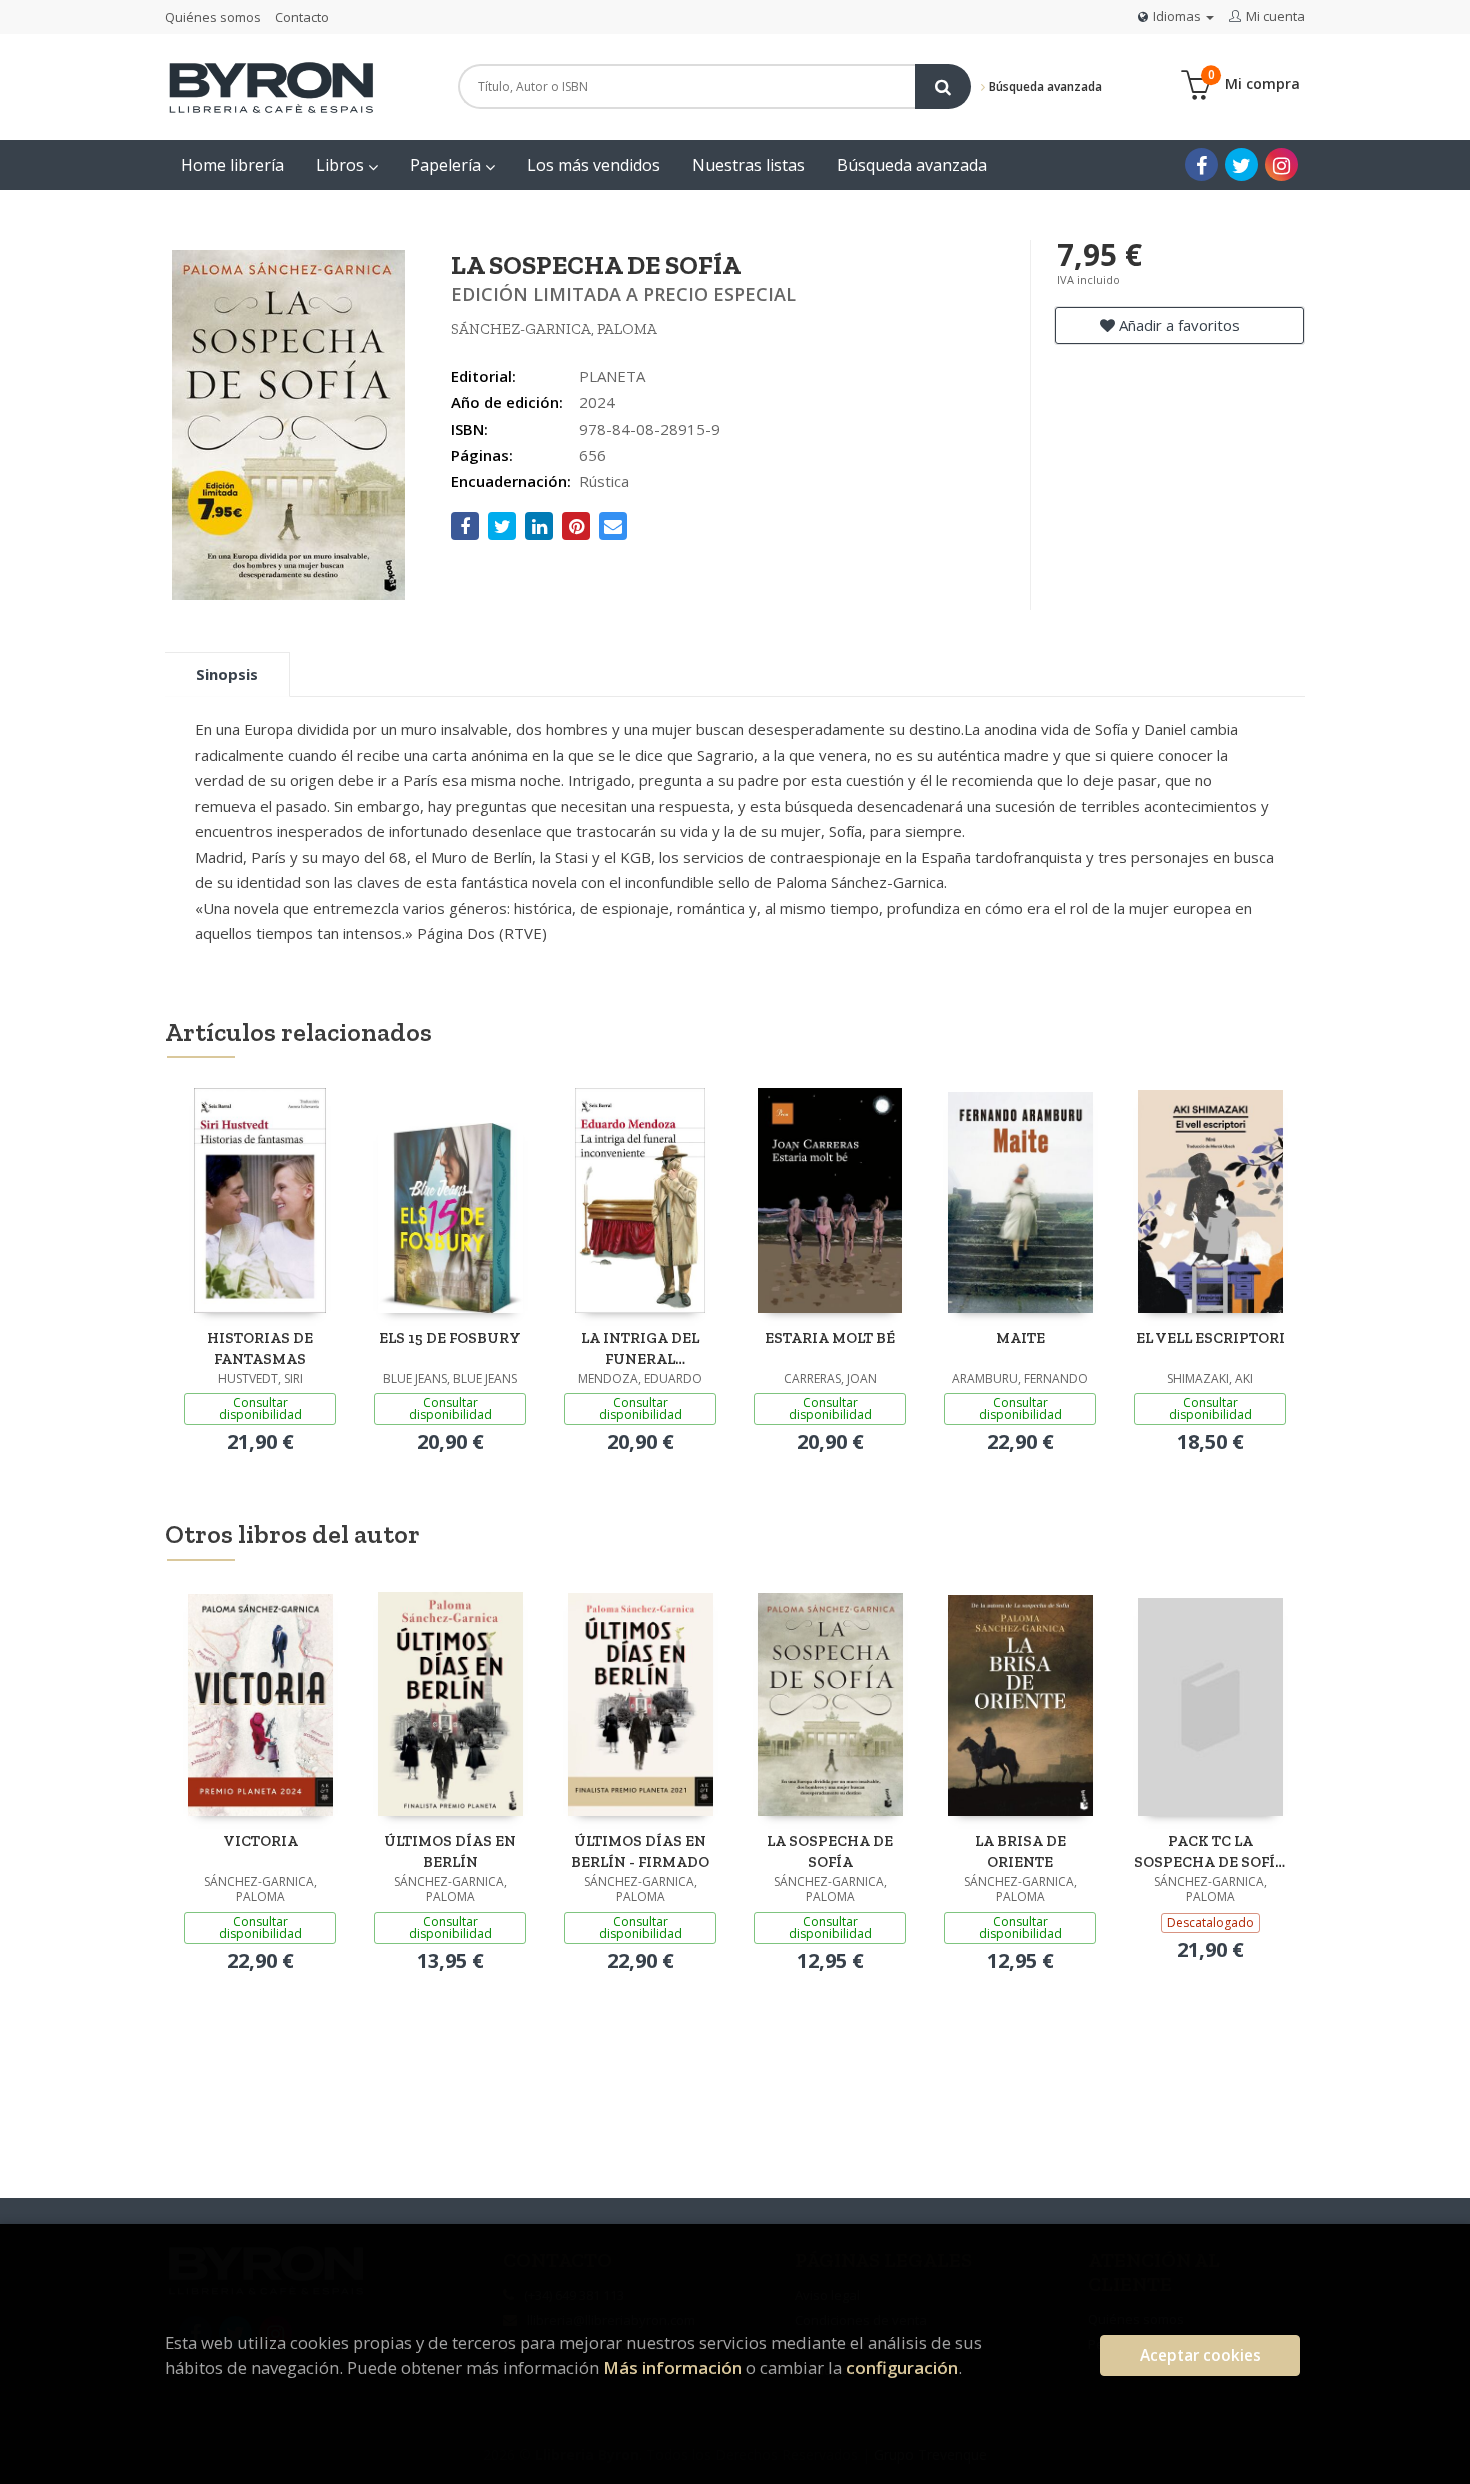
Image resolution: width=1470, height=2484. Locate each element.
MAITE (1020, 1338)
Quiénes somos (213, 17)
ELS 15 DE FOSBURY (450, 1338)
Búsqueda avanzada (1044, 86)
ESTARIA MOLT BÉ (830, 1338)
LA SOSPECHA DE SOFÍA (830, 1851)
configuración (902, 2367)
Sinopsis (227, 674)
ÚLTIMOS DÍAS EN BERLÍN (450, 1851)
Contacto (302, 17)
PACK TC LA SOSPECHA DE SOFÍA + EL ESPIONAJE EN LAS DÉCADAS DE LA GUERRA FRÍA (1210, 1851)
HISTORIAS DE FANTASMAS (260, 1348)
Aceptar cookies (1200, 2355)
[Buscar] (943, 86)
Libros (342, 165)
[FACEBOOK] (1201, 164)
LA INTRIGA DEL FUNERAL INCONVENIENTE (640, 1348)
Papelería (447, 165)
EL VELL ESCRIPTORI (1210, 1338)
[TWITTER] (1241, 164)
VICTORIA (260, 1841)
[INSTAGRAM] (1281, 164)
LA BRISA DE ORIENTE (1020, 1851)
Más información (672, 2367)
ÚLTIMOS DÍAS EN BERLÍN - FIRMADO (640, 1851)
